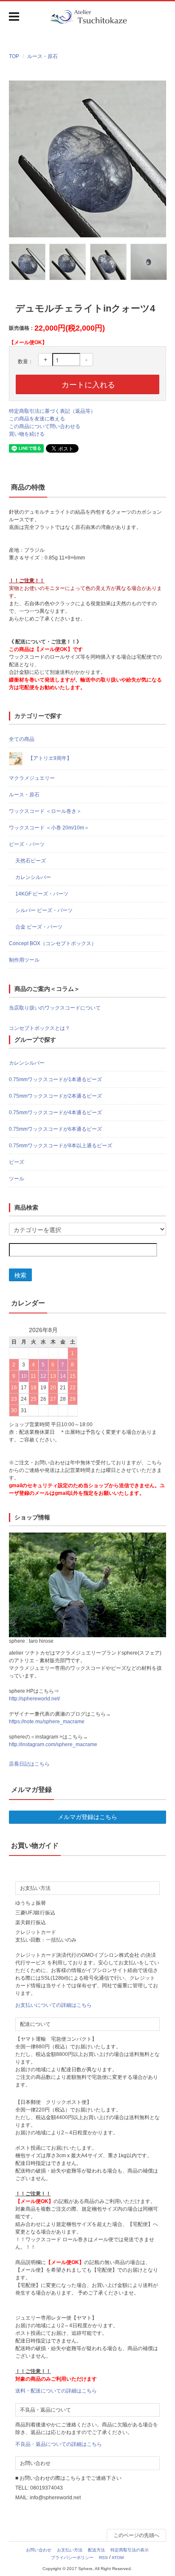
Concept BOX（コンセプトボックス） (53, 943)
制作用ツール (24, 960)
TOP (14, 56)
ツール (17, 1179)
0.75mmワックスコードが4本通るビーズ (55, 1113)
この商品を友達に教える (37, 419)
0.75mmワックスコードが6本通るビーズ (55, 1129)
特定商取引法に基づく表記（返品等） (52, 411)
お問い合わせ (39, 2550)
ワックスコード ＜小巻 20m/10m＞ (49, 828)
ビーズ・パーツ (27, 844)
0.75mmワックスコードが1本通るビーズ (55, 1079)
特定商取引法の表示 (130, 2550)
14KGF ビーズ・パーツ (42, 894)
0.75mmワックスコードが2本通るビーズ (55, 1096)
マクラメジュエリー (32, 778)
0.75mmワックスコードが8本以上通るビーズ (61, 1146)
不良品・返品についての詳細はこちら (59, 2444)
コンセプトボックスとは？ (40, 1028)
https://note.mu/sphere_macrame (47, 1722)
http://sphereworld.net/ (34, 1699)
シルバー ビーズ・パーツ (44, 910)
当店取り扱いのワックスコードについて (55, 1008)
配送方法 (96, 2550)
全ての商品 (22, 739)
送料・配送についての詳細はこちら (56, 2391)
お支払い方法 (70, 2550)
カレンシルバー (33, 877)
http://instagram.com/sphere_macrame (53, 1744)
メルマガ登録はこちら (87, 1817)
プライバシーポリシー (72, 2558)
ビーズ (17, 1162)
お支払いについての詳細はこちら (54, 2005)
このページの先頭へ (136, 2535)
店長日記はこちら (29, 1764)
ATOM (118, 2558)
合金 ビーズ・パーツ (39, 927)
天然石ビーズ (31, 861)
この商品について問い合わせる (45, 426)
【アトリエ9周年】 (49, 758)
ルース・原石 (42, 56)
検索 (20, 1275)
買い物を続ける (27, 434)
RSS (103, 2558)
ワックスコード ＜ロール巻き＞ (45, 811)
